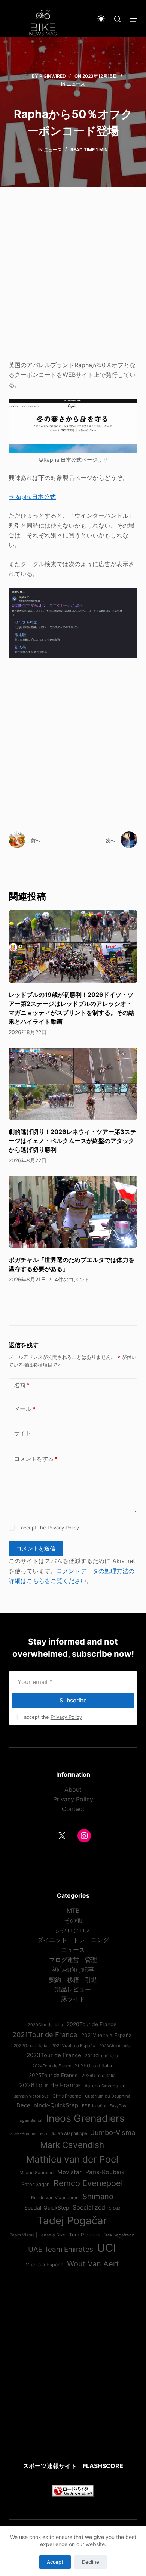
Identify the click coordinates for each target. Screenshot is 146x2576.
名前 (22, 1385)
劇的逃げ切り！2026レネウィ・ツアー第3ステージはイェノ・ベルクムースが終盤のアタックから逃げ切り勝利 (72, 1141)
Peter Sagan (36, 2184)
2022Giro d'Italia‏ (31, 2046)
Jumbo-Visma (113, 2132)
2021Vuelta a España (107, 2035)
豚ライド (73, 1999)
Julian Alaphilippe (69, 2133)
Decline (91, 2562)
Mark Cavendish (72, 2145)
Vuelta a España (45, 2265)
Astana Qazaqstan (105, 2086)
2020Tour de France (92, 2024)
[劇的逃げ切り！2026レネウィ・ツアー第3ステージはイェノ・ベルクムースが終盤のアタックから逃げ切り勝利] (73, 1084)
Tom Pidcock (84, 2235)
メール (25, 1409)
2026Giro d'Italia (99, 2076)
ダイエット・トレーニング (73, 1940)
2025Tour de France (53, 2075)
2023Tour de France (54, 2055)
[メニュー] (134, 19)
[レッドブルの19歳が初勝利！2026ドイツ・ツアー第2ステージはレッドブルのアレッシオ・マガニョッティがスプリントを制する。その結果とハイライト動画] (73, 946)
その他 (73, 1920)
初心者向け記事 (73, 1969)
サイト (23, 1433)
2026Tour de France (50, 2085)
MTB (73, 1910)
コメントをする (36, 1459)
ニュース (76, 84)
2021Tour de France (45, 2034)
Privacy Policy (63, 1528)
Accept (55, 2562)
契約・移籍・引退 (73, 1980)
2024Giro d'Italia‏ (101, 2056)
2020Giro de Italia (45, 2025)
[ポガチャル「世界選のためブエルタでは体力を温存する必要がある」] (73, 1212)
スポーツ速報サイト (50, 2466)
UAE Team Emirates (61, 2249)
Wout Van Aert (93, 2264)
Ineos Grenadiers (85, 2118)
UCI (107, 2248)
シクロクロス (73, 1930)
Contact (73, 1809)
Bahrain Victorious (31, 2096)
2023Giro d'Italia (115, 2046)
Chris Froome (67, 2096)
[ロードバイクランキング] (73, 2490)
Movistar (69, 2172)
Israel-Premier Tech (28, 2133)
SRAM (115, 2208)
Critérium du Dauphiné (108, 2096)
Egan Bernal (31, 2120)
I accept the (49, 1528)
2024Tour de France (52, 2066)
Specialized (89, 2207)
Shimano (98, 2196)
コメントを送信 (36, 1548)
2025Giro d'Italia (93, 2066)
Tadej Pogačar (72, 2220)
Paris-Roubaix (105, 2172)
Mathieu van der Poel (72, 2159)
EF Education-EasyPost (105, 2106)
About (73, 1789)
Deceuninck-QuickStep (47, 2105)
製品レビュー (73, 1989)
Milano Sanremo (36, 2173)
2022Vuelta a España (73, 2046)
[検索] (117, 19)
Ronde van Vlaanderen (55, 2198)
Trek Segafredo (119, 2235)
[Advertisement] (73, 278)
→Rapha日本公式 (32, 497)
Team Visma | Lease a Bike (37, 2235)
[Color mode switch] (101, 19)
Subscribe (73, 1700)
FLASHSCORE (103, 2466)
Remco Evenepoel (88, 2183)
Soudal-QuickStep (47, 2208)
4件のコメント (72, 1279)
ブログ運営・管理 (73, 1960)
